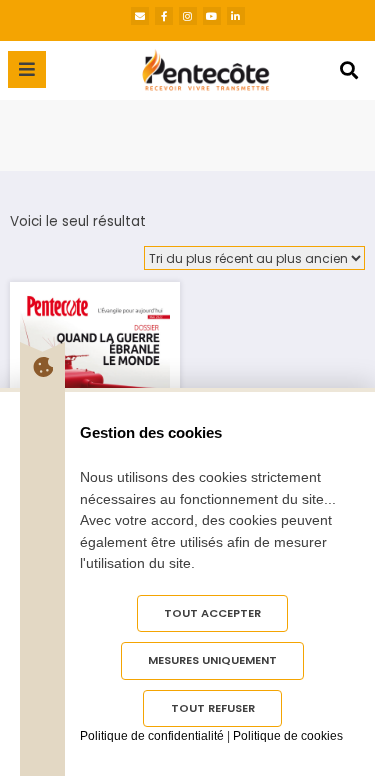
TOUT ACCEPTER (212, 613)
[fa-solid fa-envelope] (140, 16)
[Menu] (27, 69)
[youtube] (212, 16)
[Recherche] (349, 70)
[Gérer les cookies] (42, 367)
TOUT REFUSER (213, 708)
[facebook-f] (164, 16)
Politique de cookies (288, 736)
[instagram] (188, 16)
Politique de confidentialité (152, 736)
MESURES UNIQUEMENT (212, 660)
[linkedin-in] (236, 16)
